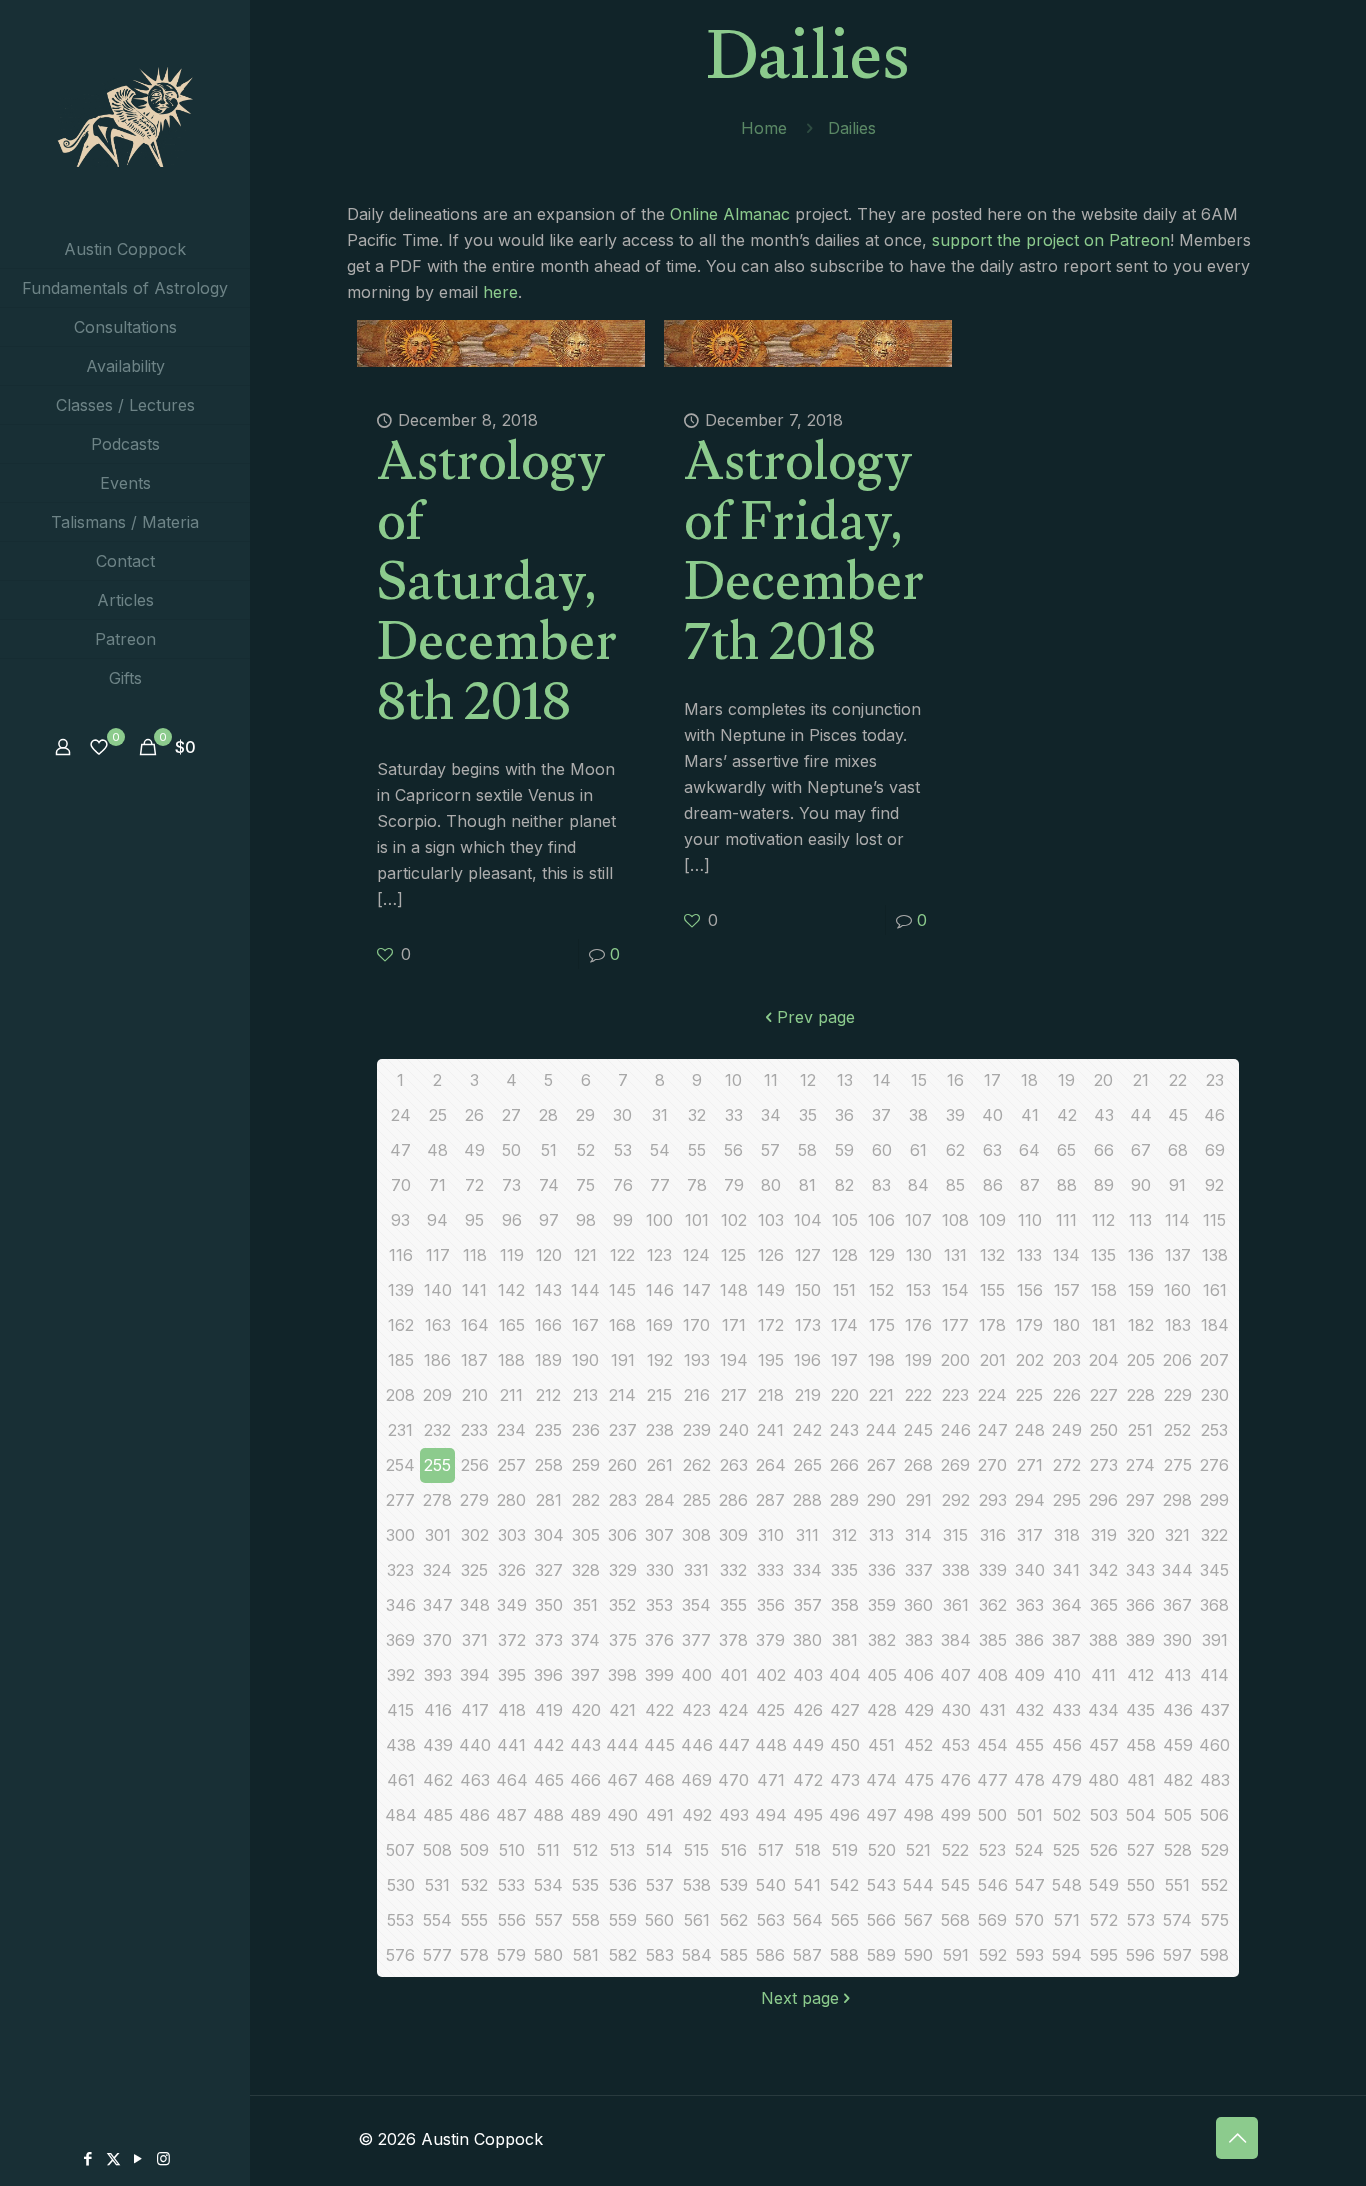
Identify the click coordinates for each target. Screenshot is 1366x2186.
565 (845, 1920)
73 (511, 1185)
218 (771, 1395)
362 (993, 1605)
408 (992, 1675)
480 (1103, 1780)
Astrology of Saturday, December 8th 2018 (497, 590)
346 (401, 1605)
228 (1141, 1395)
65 (1066, 1150)
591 (956, 1955)
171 (734, 1325)
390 (1177, 1640)
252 (1177, 1430)
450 (845, 1745)
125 (733, 1255)
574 (1177, 1920)
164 (475, 1325)
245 (918, 1430)
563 (771, 1920)
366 (1140, 1605)
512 (585, 1850)
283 (623, 1500)
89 (1104, 1185)
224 (992, 1395)
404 (845, 1675)
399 (659, 1675)
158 (1104, 1290)
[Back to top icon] (1237, 2138)
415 (400, 1710)
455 (1029, 1745)
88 (1067, 1185)
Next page (800, 1998)
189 (548, 1360)
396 (548, 1675)
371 (475, 1640)
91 (1177, 1185)
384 (956, 1640)
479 (1066, 1780)
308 (696, 1535)
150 (808, 1290)
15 (919, 1080)
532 (474, 1885)
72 (474, 1185)
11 (771, 1080)
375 (623, 1640)
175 (882, 1325)
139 (401, 1290)
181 (1104, 1325)
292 (956, 1500)
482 (1178, 1780)
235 (548, 1430)
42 (1067, 1115)
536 (623, 1885)
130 (919, 1255)
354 (696, 1605)
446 (697, 1745)
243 (844, 1430)
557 (549, 1920)
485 (438, 1815)
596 (1140, 1955)
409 (1029, 1675)
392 (401, 1675)
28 (548, 1115)
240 (734, 1430)
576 (400, 1955)
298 (1177, 1500)
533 (511, 1885)
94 (437, 1220)
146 (660, 1290)
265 (808, 1465)
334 (807, 1570)
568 (955, 1920)
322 (1214, 1535)
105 (845, 1220)
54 (660, 1150)
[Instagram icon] (163, 2158)
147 (697, 1290)
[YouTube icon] (138, 2158)
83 (881, 1185)
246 (956, 1430)
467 (622, 1780)
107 (918, 1220)
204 (1104, 1360)
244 (881, 1430)
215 (659, 1395)
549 (1104, 1885)
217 (734, 1395)
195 (771, 1360)
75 (585, 1185)
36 (844, 1115)
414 (1214, 1675)
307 (659, 1535)
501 (1030, 1815)
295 (1067, 1500)
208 (400, 1395)
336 (882, 1570)
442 (548, 1745)
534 (548, 1885)
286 (733, 1500)
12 (808, 1080)
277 (400, 1500)
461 (401, 1780)
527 (1141, 1850)
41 (1030, 1115)
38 (918, 1115)
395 (512, 1675)
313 (881, 1535)
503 (1104, 1815)
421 (622, 1710)
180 (1066, 1325)
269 (955, 1465)
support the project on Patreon (1051, 240)
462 (438, 1780)
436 (1178, 1710)
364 (1067, 1605)
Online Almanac (730, 214)
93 (400, 1220)
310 (771, 1535)
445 (659, 1745)
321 (1177, 1535)
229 (1178, 1395)
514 (659, 1850)
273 (1104, 1465)
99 (623, 1220)
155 (992, 1290)
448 (771, 1745)
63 (992, 1150)
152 (881, 1290)
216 (697, 1395)
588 (844, 1955)
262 (697, 1465)
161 (1215, 1290)
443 (585, 1745)
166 (548, 1325)
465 (549, 1780)
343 (1140, 1570)
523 (992, 1850)
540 (771, 1885)
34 (771, 1115)
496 (844, 1815)
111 (1066, 1220)
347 (438, 1605)
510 (512, 1850)
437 (1215, 1710)
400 (696, 1675)
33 (734, 1115)
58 (807, 1150)
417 (475, 1710)
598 (1214, 1955)
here (500, 292)
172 (771, 1325)
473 (845, 1780)
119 (512, 1255)
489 (585, 1815)
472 (808, 1780)
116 (401, 1255)
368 (1214, 1605)
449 (808, 1745)
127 (808, 1255)
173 (808, 1325)
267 (881, 1465)
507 (400, 1850)
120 (549, 1255)
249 (1067, 1430)
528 (1178, 1850)
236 (586, 1430)
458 (1141, 1745)
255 (437, 1465)
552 (1214, 1885)
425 (770, 1710)
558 (586, 1920)
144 (585, 1290)
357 (808, 1605)
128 (845, 1255)
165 (512, 1325)
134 (1066, 1255)
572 (1104, 1920)
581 (586, 1955)
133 (1029, 1255)
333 (770, 1570)
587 (807, 1955)
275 (1178, 1465)
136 (1141, 1255)
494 (771, 1815)
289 (844, 1500)
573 (1141, 1920)
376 (659, 1640)
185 (401, 1360)
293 (993, 1500)
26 (474, 1115)
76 (623, 1185)
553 (400, 1920)
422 (659, 1710)
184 (1215, 1325)
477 (992, 1780)
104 (808, 1220)
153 (918, 1290)
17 (992, 1080)
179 (1029, 1325)
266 (844, 1465)
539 (734, 1885)
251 (1140, 1430)
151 (844, 1290)
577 (437, 1955)
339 (993, 1570)
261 (660, 1465)
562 (734, 1920)
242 (807, 1430)
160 (1177, 1290)
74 (549, 1185)
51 (549, 1150)
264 (771, 1465)
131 (955, 1255)
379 (770, 1640)
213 (585, 1395)
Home (764, 128)
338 (956, 1570)
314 (918, 1535)
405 (882, 1675)
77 (660, 1185)
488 (548, 1815)
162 (401, 1325)
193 (697, 1360)
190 (585, 1360)
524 (1029, 1850)
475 (919, 1780)
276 (1214, 1465)
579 (511, 1955)
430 (956, 1710)
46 (1214, 1115)
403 (808, 1675)
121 (585, 1255)
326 (512, 1570)
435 (1140, 1710)
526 (1104, 1850)
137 (1178, 1255)
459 (1178, 1745)
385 (993, 1640)
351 (585, 1605)
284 (660, 1500)
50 (511, 1150)
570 (1029, 1920)
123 (659, 1255)
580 (548, 1955)
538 (697, 1885)
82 (844, 1185)
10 (733, 1080)
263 (734, 1465)
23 (1215, 1080)
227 (1104, 1395)
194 (734, 1360)
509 (474, 1850)
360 (918, 1605)
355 (733, 1605)
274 (1140, 1465)
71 (437, 1185)
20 (1103, 1080)
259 (586, 1465)
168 (622, 1325)
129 (882, 1255)
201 (993, 1360)
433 (1066, 1710)
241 (770, 1430)
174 (844, 1325)
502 (1067, 1815)
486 (474, 1815)
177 (955, 1325)
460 (1214, 1745)
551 (1177, 1885)
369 (400, 1640)
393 (438, 1675)
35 (808, 1115)
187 (474, 1360)
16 (955, 1080)
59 (844, 1150)
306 (622, 1535)
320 (1141, 1535)
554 (437, 1920)
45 (1178, 1115)
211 (511, 1395)
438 (401, 1745)
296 (1103, 1500)
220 (845, 1395)
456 (1067, 1745)
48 (437, 1150)
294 (1030, 1500)
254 (400, 1465)
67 (1141, 1150)
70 (401, 1185)
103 (771, 1220)
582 (623, 1955)
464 (512, 1780)
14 (882, 1080)
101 (697, 1220)
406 (918, 1675)
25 (438, 1115)
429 (919, 1710)
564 (808, 1920)
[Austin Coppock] (125, 115)
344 (1177, 1570)
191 (623, 1360)
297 (1140, 1500)
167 (585, 1325)
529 (1215, 1850)
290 (881, 1500)
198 (881, 1360)
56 (733, 1150)
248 (1030, 1430)
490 (622, 1815)
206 (1177, 1360)
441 (511, 1745)
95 (474, 1220)
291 (919, 1500)
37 (881, 1115)
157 (1067, 1290)
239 (697, 1430)
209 (437, 1395)
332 (733, 1570)
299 (1214, 1500)
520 (882, 1850)
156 (1030, 1290)
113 (1140, 1220)
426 (808, 1710)
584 (697, 1955)
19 (1066, 1080)
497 (881, 1815)
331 (696, 1570)
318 (1067, 1535)
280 (511, 1500)
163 (438, 1325)
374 (585, 1640)
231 (400, 1430)
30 (622, 1115)
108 (955, 1220)
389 (1140, 1640)
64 (1029, 1150)
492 (697, 1815)
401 (734, 1675)
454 (992, 1745)
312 (844, 1535)
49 (474, 1150)
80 (771, 1185)
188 (511, 1360)
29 (585, 1115)
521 (918, 1850)
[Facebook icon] (88, 2158)
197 (844, 1360)
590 (918, 1955)
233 (474, 1430)
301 (438, 1535)
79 (734, 1185)
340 (1030, 1570)
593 (1030, 1955)
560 (659, 1920)
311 (807, 1535)
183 (1178, 1325)
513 (622, 1850)
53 (623, 1150)
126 (771, 1255)
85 (955, 1185)
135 (1103, 1255)
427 (845, 1710)
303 (512, 1535)
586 (770, 1955)
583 (660, 1955)
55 (697, 1150)
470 (733, 1780)
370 (437, 1640)
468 (659, 1780)
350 (549, 1605)
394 (475, 1675)
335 (844, 1570)
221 (881, 1395)
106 (881, 1220)
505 (1178, 1815)
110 (1030, 1220)
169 (659, 1325)
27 (511, 1115)
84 (918, 1185)
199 (918, 1360)
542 (844, 1885)
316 (993, 1535)
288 (807, 1500)
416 (438, 1710)
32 (697, 1115)
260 (622, 1465)
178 (992, 1325)
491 (660, 1815)
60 (882, 1150)
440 (475, 1745)
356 (771, 1605)
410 (1067, 1675)
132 (992, 1255)
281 (549, 1500)
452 (918, 1745)
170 (696, 1325)
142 (511, 1290)
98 (586, 1220)
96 (512, 1220)
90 (1141, 1185)
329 (623, 1570)
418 (512, 1710)
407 (955, 1675)
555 (474, 1920)
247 (993, 1430)
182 (1141, 1325)
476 (955, 1780)
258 (549, 1465)
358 (845, 1605)
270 (992, 1465)
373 (549, 1640)
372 (512, 1640)
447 (734, 1745)
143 (548, 1290)
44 (1141, 1115)
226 (1067, 1395)
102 (734, 1220)
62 (955, 1150)
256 (475, 1465)
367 (1177, 1605)
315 (955, 1535)
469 (696, 1780)
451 (881, 1745)
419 (549, 1710)
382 (882, 1640)
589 (881, 1955)
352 (622, 1605)
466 (585, 1780)
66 (1104, 1150)
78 (697, 1185)
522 (955, 1850)
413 (1177, 1675)
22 (1178, 1080)
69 (1215, 1150)
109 (992, 1220)
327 (549, 1570)
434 (1103, 1710)
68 (1178, 1150)
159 (1141, 1290)
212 (548, 1395)
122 (622, 1255)
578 (474, 1955)
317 (1030, 1535)
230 (1215, 1395)
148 (734, 1290)
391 (1215, 1640)
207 (1214, 1360)
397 (585, 1675)
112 (1103, 1220)
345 (1214, 1570)
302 (475, 1535)
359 (882, 1605)
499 (955, 1815)
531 (437, 1885)
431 (992, 1710)
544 (918, 1885)
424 (733, 1710)
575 (1215, 1920)
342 (1103, 1570)
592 (993, 1955)
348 (475, 1605)
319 (1104, 1535)
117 (438, 1255)
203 (1067, 1360)
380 (807, 1640)
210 (475, 1395)
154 (955, 1290)
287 (770, 1500)
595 (1104, 1955)
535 (585, 1885)
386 (1029, 1640)
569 (992, 1920)
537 (660, 1885)
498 (918, 1815)
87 (1030, 1185)
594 (1067, 1955)
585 (734, 1955)
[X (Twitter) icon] (113, 2158)
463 (475, 1780)
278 (437, 1500)
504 (1141, 1815)
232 (437, 1430)
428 (882, 1710)
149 (771, 1290)
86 (993, 1185)
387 (1066, 1640)
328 (586, 1570)
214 (622, 1395)
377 (696, 1640)
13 (845, 1080)
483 (1215, 1780)
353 (659, 1605)
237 (623, 1430)
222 (918, 1395)
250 (1104, 1430)
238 (660, 1430)
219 (808, 1395)
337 (919, 1570)
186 (437, 1360)
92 (1214, 1185)
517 (771, 1850)
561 (697, 1920)
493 (734, 1815)
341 (1066, 1570)
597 (1177, 1955)
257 (512, 1465)
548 (1067, 1885)
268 (918, 1465)
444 (622, 1745)
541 (807, 1885)
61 (918, 1150)
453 (955, 1745)
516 (734, 1850)
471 (771, 1780)
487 (511, 1815)
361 (956, 1605)
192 (660, 1360)
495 (808, 1815)
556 (512, 1920)
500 (992, 1815)
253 (1214, 1430)
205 (1141, 1360)
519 (845, 1850)
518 (808, 1850)
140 (438, 1290)
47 (400, 1150)
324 (437, 1570)
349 (512, 1605)
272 (1067, 1465)
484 (401, 1815)
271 (1030, 1465)
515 (696, 1850)
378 (733, 1640)
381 (845, 1640)
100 (659, 1220)
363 (1030, 1605)
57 (770, 1150)
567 (918, 1920)
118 (475, 1255)
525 (1066, 1850)
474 (881, 1780)
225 (1029, 1395)
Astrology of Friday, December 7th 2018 (804, 560)
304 (549, 1535)
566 (881, 1920)
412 (1140, 1675)
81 (807, 1185)
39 (955, 1115)
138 (1215, 1255)
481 (1141, 1780)
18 (1029, 1080)
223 (955, 1395)
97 (549, 1220)
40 (992, 1115)
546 (993, 1885)
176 (918, 1325)
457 (1104, 1745)
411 (1103, 1675)
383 (919, 1640)
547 (1030, 1885)
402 (771, 1675)
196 (807, 1360)
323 (400, 1570)
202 (1030, 1360)
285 (697, 1500)
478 (1029, 1780)
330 (660, 1570)
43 (1104, 1115)
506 (1214, 1815)
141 (474, 1290)
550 (1141, 1885)
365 (1104, 1605)
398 (622, 1675)
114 (1177, 1220)
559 (623, 1920)
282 (586, 1500)
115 (1214, 1220)
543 (881, 1885)
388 (1103, 1640)
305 (586, 1535)
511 (548, 1850)
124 (696, 1255)
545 (955, 1885)
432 (1029, 1710)
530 (401, 1885)
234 (511, 1430)
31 (660, 1115)
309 (733, 1535)
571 (1067, 1920)
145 (622, 1290)
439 (438, 1745)
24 (401, 1115)
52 (586, 1150)
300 (400, 1535)
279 (474, 1500)
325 (474, 1570)
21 (1141, 1080)
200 (955, 1360)
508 (437, 1850)
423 (696, 1710)
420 (586, 1710)
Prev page (816, 1017)
